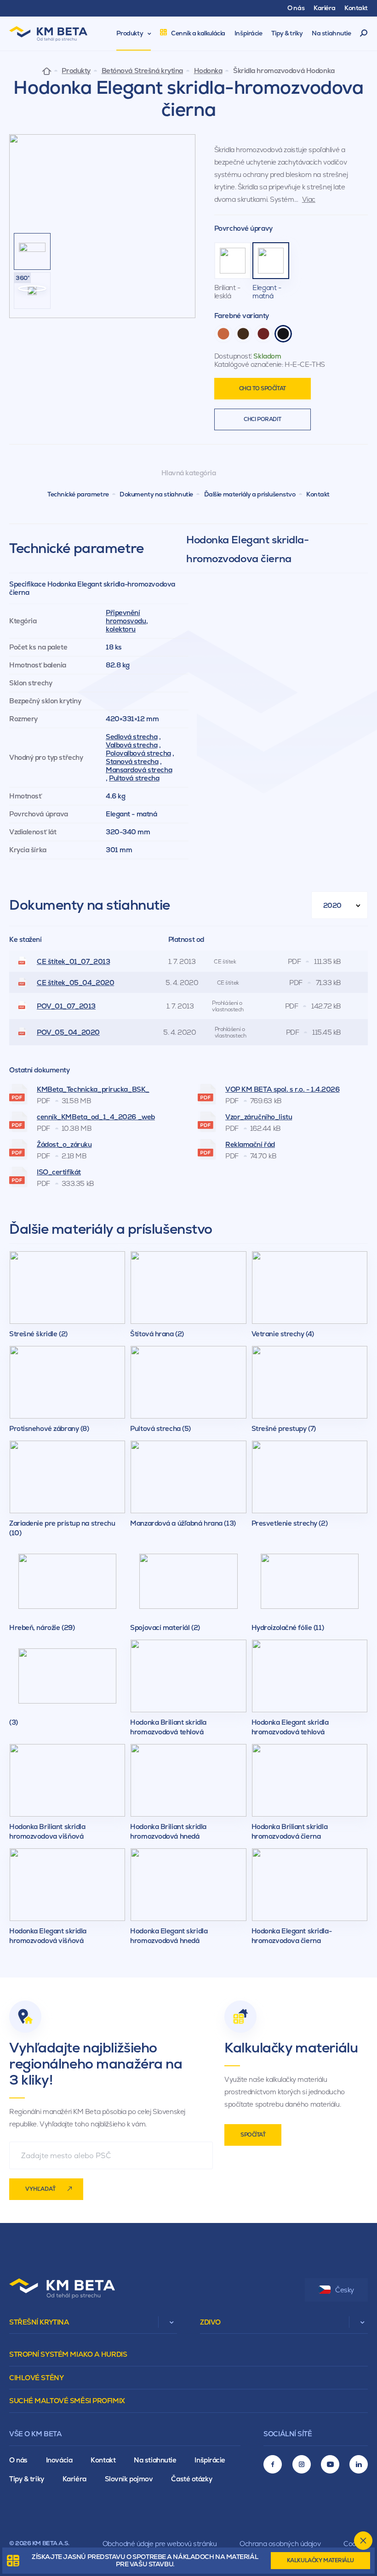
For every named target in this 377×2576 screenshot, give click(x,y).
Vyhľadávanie (364, 34)
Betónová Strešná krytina (142, 71)
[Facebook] (273, 2464)
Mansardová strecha (139, 770)
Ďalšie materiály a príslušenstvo (250, 494)
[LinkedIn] (359, 2464)
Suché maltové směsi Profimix (67, 2401)
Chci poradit (262, 419)
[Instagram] (302, 2464)
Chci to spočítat (263, 388)
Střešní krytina (39, 2322)
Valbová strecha (131, 745)
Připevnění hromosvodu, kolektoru (127, 621)
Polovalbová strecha (138, 753)
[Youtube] (330, 2464)
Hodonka (208, 71)
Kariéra (74, 2479)
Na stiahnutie (155, 2460)
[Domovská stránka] (47, 71)
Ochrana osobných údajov (280, 2544)
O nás (18, 2460)
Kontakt (318, 494)
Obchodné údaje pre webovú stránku (160, 2544)
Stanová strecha (132, 761)
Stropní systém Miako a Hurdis (68, 2354)
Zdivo (210, 2322)
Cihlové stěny (36, 2378)
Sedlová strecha (131, 737)
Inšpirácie (210, 2460)
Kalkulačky (320, 2560)
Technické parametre (78, 494)
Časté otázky (191, 2479)
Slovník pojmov (129, 2479)
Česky (345, 2290)
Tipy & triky (27, 2479)
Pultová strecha (134, 778)
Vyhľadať (40, 2189)
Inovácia (59, 2460)
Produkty (76, 71)
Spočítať (253, 2135)
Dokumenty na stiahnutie (156, 494)
